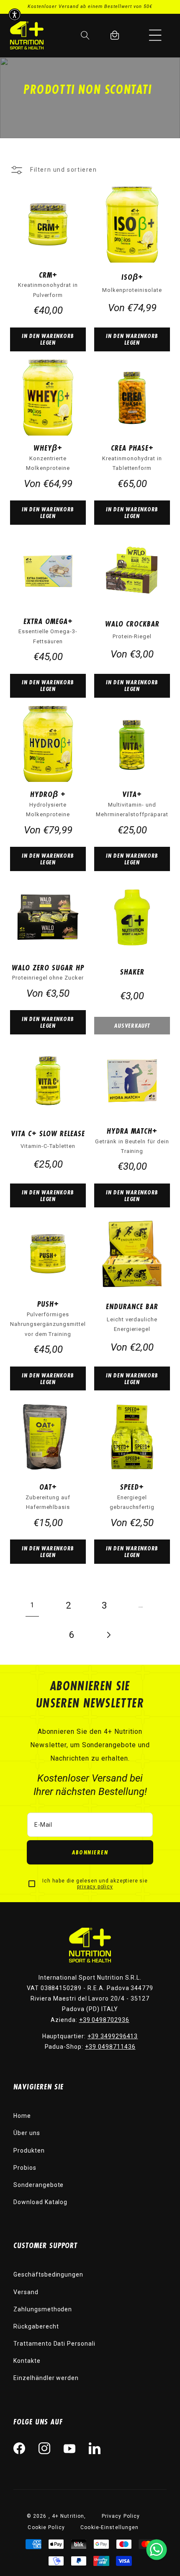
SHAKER (132, 972)
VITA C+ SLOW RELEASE (48, 1133)
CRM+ (48, 275)
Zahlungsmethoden (43, 2309)
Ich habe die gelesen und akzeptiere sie (95, 1884)
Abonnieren (90, 1852)
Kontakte (27, 2361)
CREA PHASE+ (132, 448)
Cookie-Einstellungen (109, 2527)
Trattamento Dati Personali (54, 2344)
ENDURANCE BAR (132, 1306)
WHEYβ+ (48, 448)
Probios (25, 2168)
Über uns (27, 2133)
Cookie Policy (46, 2527)
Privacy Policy (121, 2516)
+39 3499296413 (113, 2036)
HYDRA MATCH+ (132, 1131)
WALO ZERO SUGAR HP (48, 967)
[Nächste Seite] (108, 1635)
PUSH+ (48, 1304)
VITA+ (132, 794)
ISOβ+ (132, 277)
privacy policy (95, 1887)
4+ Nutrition (68, 2516)
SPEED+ (132, 1487)
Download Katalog (40, 2202)
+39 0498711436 (110, 2047)
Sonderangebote (39, 2185)
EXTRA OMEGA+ (48, 621)
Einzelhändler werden (46, 2378)
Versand (26, 2292)
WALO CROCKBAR (132, 624)
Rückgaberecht (36, 2326)
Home (22, 2116)
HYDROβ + (48, 794)
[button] (155, 35)
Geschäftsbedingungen (48, 2274)
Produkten (29, 2151)
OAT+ (48, 1487)
